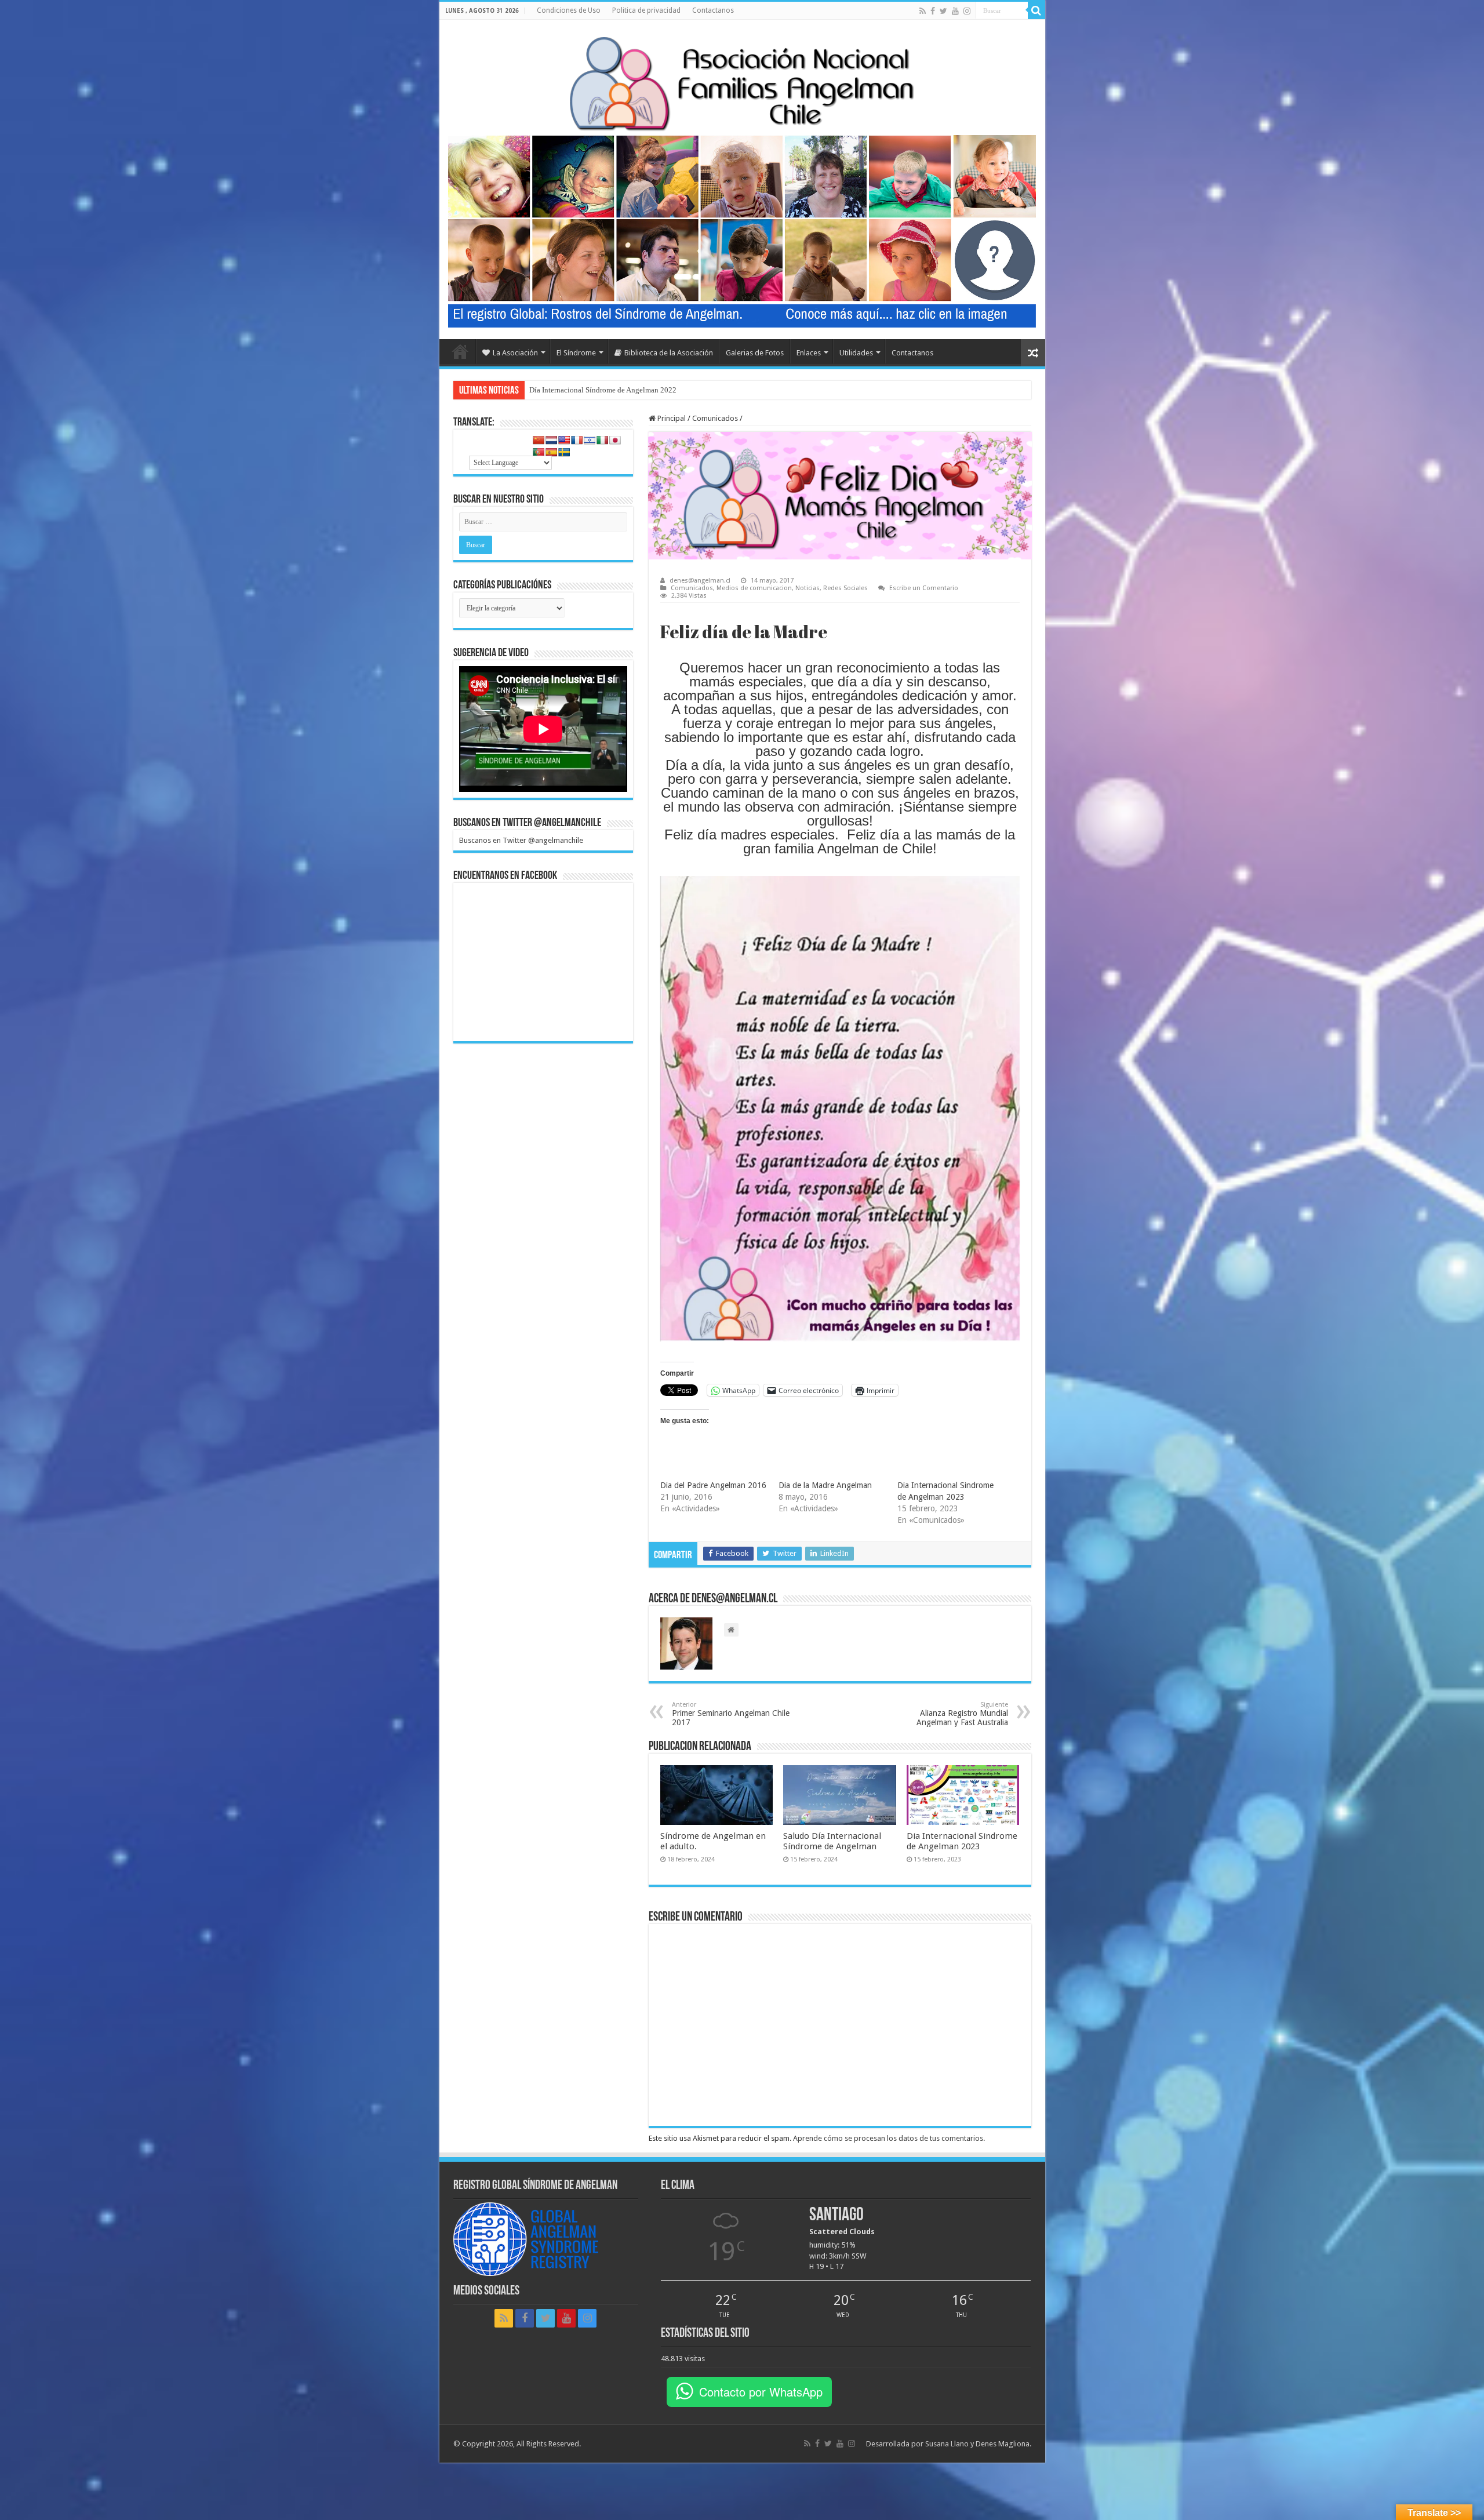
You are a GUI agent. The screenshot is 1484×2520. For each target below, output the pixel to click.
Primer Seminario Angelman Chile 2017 (731, 1714)
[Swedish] (564, 452)
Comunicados (715, 418)
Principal (671, 418)
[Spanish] (551, 452)
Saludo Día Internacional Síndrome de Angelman (832, 1841)
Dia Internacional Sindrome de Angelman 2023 (962, 1841)
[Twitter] (943, 11)
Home (460, 351)
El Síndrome (576, 353)
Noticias (808, 588)
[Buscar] (1036, 10)
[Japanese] (615, 440)
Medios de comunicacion (754, 588)
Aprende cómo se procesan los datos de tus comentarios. (889, 2138)
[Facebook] (933, 11)
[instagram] (967, 11)
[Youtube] (955, 11)
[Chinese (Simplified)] (539, 440)
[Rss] (923, 11)
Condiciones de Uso (569, 10)
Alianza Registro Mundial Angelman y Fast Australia (962, 1714)
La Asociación (515, 353)
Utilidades (856, 353)
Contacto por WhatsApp (761, 2392)
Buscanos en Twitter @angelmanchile (527, 823)
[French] (577, 440)
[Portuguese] (539, 452)
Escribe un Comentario (924, 588)
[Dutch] (551, 440)
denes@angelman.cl (700, 581)
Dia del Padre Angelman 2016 (713, 1485)
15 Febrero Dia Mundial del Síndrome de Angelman (610, 390)
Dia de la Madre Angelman (825, 1485)
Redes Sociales (845, 588)
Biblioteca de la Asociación (669, 353)
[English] (564, 440)
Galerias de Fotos (755, 353)
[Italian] (602, 440)
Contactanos (713, 10)
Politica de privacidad (646, 10)
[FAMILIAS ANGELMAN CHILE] (742, 81)
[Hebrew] (590, 440)
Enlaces (809, 353)
